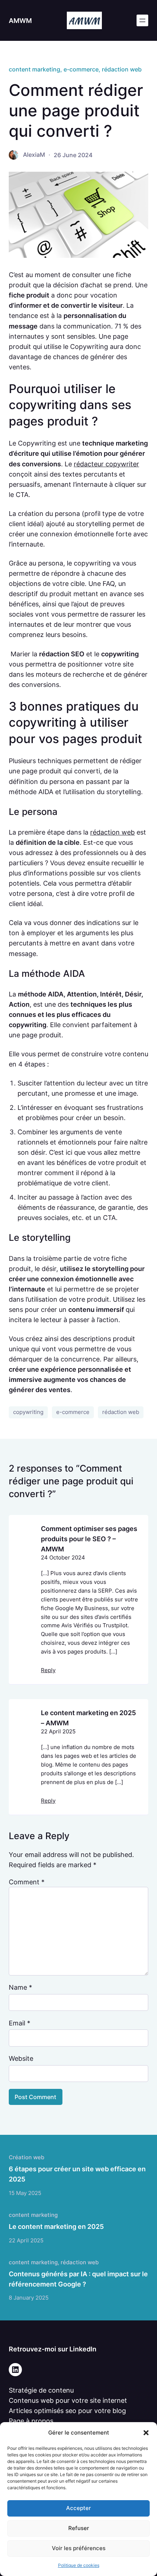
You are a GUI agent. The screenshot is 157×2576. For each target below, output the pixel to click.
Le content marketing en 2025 (56, 2226)
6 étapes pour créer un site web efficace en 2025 (77, 2174)
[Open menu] (142, 20)
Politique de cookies (79, 2565)
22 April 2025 (58, 1732)
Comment (27, 1882)
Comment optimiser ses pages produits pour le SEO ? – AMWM (89, 1538)
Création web (26, 2157)
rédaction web (122, 69)
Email (20, 2023)
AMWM (20, 20)
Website (21, 2058)
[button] (146, 2433)
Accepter (78, 2508)
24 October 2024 (63, 1558)
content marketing (35, 69)
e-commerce (81, 69)
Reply (48, 1670)
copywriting (28, 1412)
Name (20, 1987)
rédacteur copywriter (106, 464)
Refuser (79, 2528)
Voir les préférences (79, 2548)
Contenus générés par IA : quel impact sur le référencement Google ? (78, 2279)
